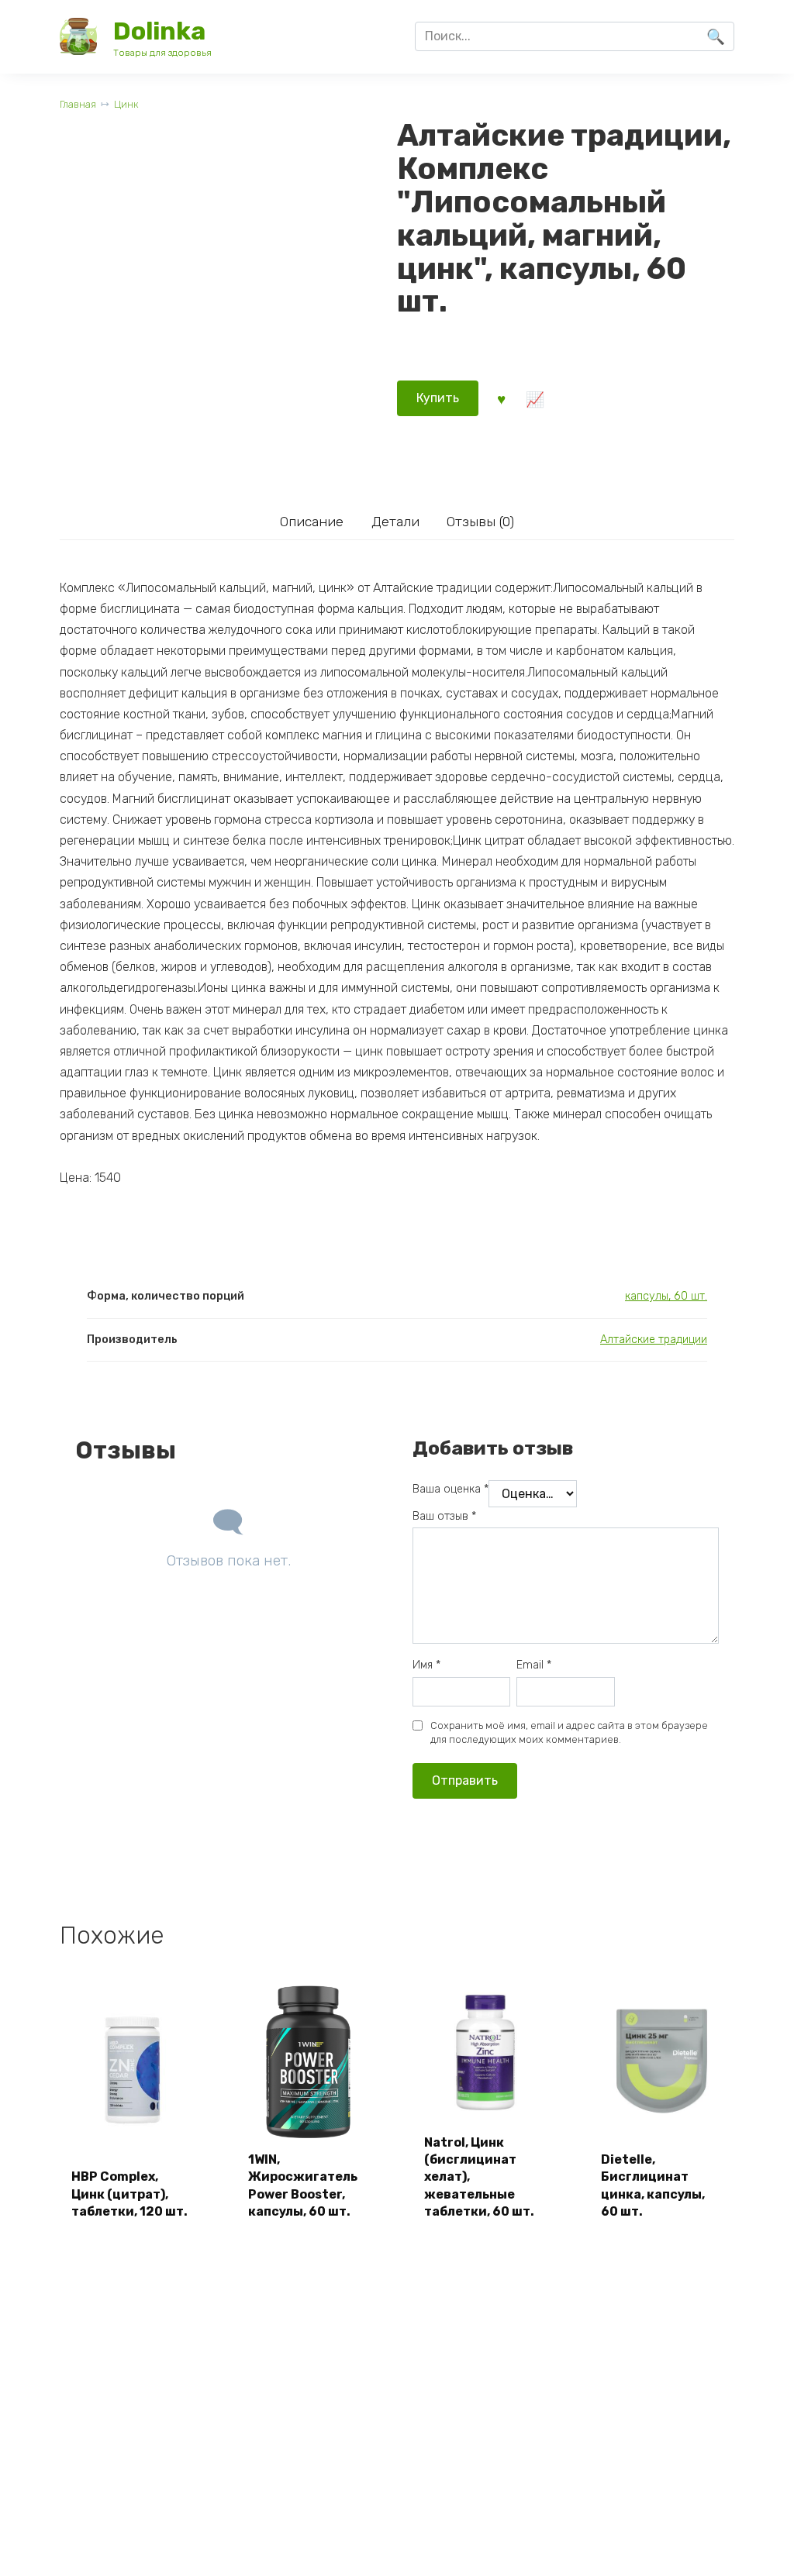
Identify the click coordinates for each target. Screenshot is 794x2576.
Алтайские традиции (654, 1340)
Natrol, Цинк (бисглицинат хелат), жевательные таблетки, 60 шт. (479, 2177)
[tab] (311, 521)
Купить (438, 398)
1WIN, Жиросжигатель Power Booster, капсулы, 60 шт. (303, 2185)
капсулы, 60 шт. (666, 1296)
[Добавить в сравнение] (535, 398)
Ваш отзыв (444, 1516)
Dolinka (159, 31)
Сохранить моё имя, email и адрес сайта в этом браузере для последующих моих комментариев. (569, 1732)
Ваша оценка (451, 1489)
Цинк (126, 104)
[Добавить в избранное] (501, 398)
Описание (312, 522)
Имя (426, 1665)
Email (534, 1665)
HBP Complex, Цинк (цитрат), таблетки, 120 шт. (129, 2194)
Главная (78, 104)
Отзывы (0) (480, 522)
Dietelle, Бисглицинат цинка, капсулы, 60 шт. (653, 2185)
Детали (395, 522)
